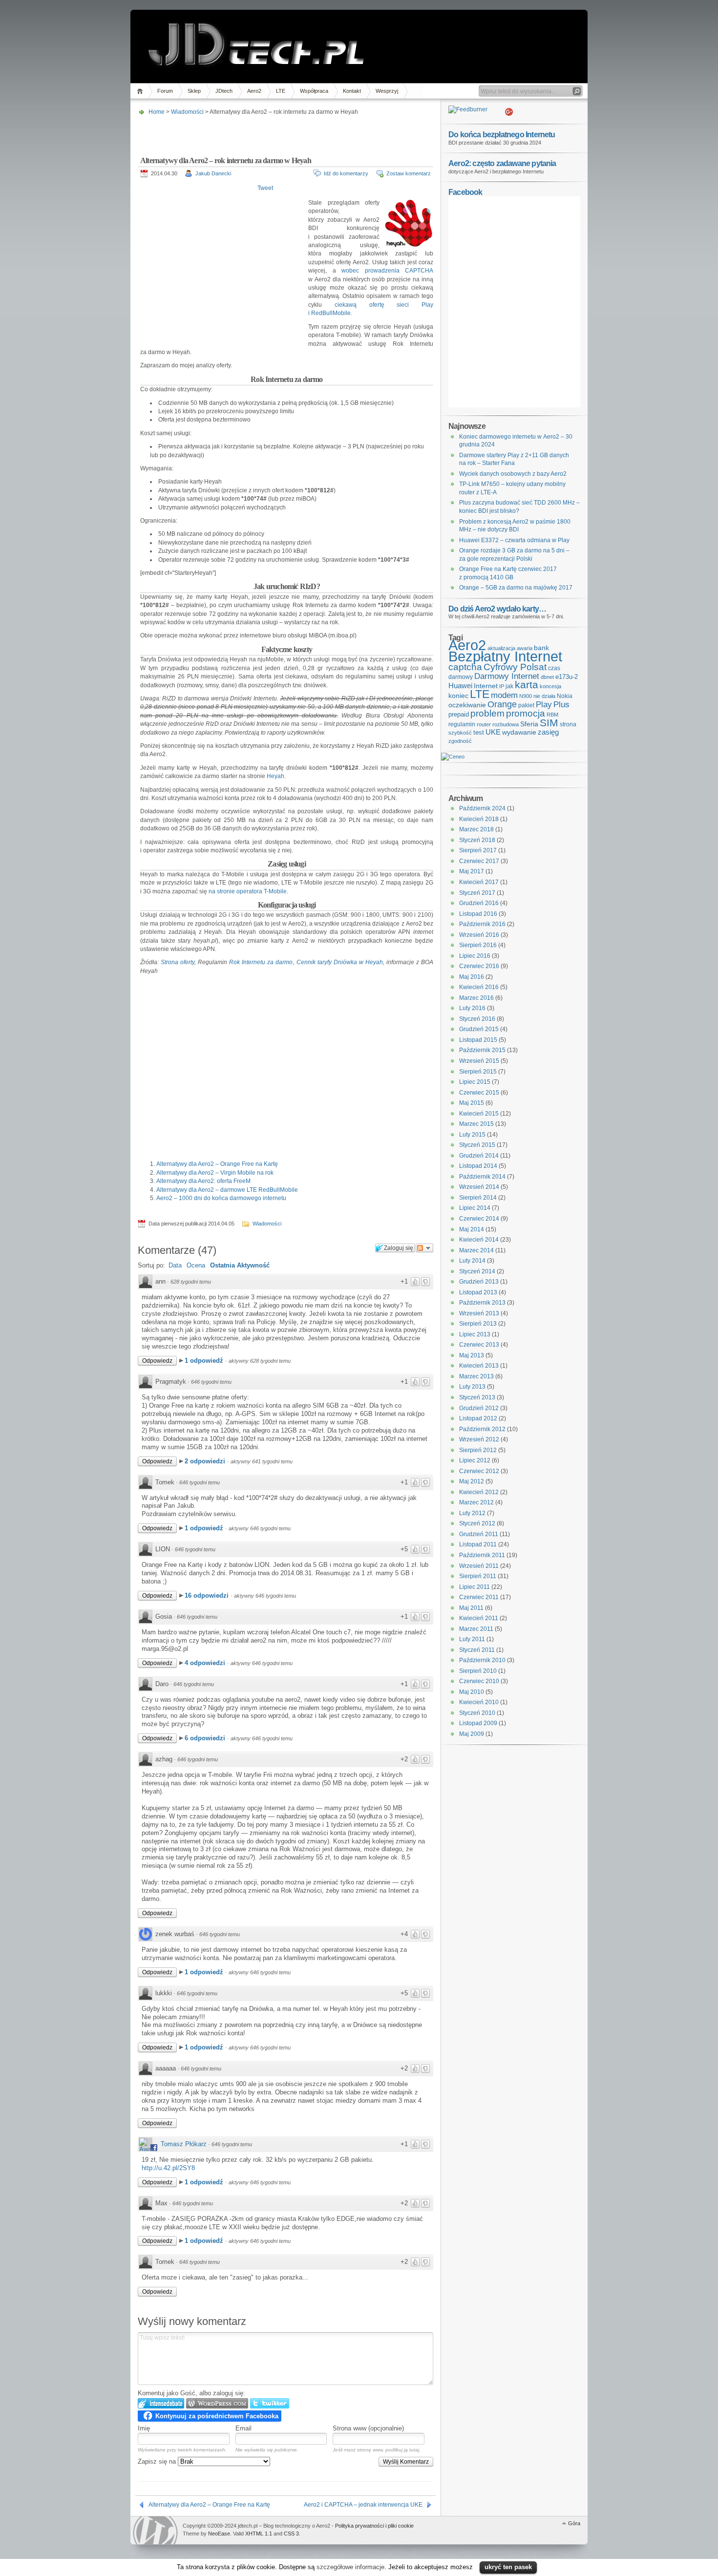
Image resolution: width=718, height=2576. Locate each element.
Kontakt (352, 91)
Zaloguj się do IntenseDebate (161, 2403)
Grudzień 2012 (479, 1408)
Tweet (265, 188)
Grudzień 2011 (479, 1534)
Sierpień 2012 (478, 1450)
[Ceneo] (453, 757)
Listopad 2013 (478, 1292)
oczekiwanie (467, 705)
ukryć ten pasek (508, 2567)
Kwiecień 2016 (479, 987)
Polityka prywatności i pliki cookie (374, 2526)
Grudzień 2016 (479, 903)
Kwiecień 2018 (479, 819)
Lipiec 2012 (475, 1460)
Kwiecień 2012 (479, 1492)
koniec (458, 696)
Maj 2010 (472, 1692)
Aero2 (254, 91)
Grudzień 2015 (479, 1029)
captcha (465, 667)
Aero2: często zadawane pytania (502, 163)
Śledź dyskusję (424, 1248)
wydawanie (519, 732)
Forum (165, 91)
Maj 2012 (472, 1481)
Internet (486, 686)
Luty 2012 (472, 1513)
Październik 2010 (482, 1660)
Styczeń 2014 (477, 1271)
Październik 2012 (482, 1429)
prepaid (459, 714)
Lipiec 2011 (475, 1587)
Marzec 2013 (476, 1376)
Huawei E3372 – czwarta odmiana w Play (514, 540)
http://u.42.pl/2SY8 (168, 2168)
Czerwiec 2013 (479, 1345)
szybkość (460, 733)
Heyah (275, 776)
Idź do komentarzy (346, 173)
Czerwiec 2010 (479, 1681)
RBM (552, 715)
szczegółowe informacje (350, 2567)
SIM (549, 723)
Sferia (529, 724)
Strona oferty (178, 962)
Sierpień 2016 (478, 945)
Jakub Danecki (213, 173)
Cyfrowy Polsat (515, 667)
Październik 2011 (482, 1555)
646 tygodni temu (211, 1382)
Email (243, 2428)
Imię (144, 2428)
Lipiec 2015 (475, 1082)
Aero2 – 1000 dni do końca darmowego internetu (221, 1198)
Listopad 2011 (478, 1544)
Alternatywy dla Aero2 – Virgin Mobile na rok (215, 1173)
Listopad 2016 (478, 914)
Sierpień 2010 (478, 1671)
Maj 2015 (472, 1103)
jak (509, 686)
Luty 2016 (472, 1008)
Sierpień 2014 (478, 1198)
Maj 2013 (472, 1355)
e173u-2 (567, 677)
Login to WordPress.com (217, 2403)
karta (527, 685)
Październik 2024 (482, 808)
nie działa (544, 696)
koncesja (550, 686)
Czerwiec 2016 (479, 966)
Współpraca (314, 91)
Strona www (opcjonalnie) (368, 2428)
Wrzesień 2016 (479, 935)
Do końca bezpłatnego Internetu (502, 134)
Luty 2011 (472, 1639)
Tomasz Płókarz (184, 2144)
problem (487, 713)
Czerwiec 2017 (479, 861)
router (484, 724)
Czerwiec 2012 (479, 1471)
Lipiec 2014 (475, 1208)
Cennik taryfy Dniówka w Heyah (340, 962)
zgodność (460, 741)
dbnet (547, 677)
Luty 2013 (472, 1387)
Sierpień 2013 (478, 1324)
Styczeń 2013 (477, 1397)
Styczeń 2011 (477, 1650)
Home (141, 91)
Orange (502, 704)
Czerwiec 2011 (479, 1597)
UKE (493, 732)
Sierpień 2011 (478, 1576)
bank (541, 648)
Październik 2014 (482, 1177)
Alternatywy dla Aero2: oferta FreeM (203, 1181)
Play (544, 705)
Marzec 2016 (476, 998)
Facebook (465, 192)
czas (554, 668)
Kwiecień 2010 (479, 1702)
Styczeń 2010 (477, 1713)
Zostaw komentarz (409, 173)
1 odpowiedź (205, 1361)
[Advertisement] (284, 133)
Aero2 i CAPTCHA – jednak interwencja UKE (363, 2505)
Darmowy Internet (507, 676)
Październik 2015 (482, 1050)
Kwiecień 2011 (479, 1618)
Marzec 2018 (476, 829)
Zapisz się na (158, 2461)
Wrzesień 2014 (479, 1187)
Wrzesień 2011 (479, 1566)
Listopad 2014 (478, 1166)
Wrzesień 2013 (479, 1313)
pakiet (526, 705)
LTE (281, 91)
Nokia (565, 696)
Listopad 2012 (478, 1418)
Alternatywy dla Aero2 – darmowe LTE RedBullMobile (227, 1190)
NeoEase (219, 2534)
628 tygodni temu (191, 1282)
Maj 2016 (472, 977)
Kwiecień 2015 (479, 1114)
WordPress (155, 2530)
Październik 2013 (482, 1303)
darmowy (461, 677)
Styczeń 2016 (477, 1019)
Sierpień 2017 (478, 850)
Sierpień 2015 (478, 1072)
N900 (526, 696)
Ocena (196, 1265)
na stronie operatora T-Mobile (248, 891)
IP (502, 686)
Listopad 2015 (478, 1040)
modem (504, 695)
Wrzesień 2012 (479, 1439)
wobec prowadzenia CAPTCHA (387, 271)
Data (175, 1265)
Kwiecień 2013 (479, 1366)
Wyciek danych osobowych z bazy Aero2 (513, 474)
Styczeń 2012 (477, 1523)
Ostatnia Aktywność (240, 1265)
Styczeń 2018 (477, 840)
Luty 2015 (472, 1135)
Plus (561, 705)
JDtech (224, 91)
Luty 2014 (472, 1261)
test (479, 732)
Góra (574, 2523)
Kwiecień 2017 (479, 882)
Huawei (460, 686)
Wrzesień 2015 (479, 1061)
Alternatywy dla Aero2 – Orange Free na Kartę (217, 1164)
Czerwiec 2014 (479, 1219)
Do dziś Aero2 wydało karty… (497, 609)
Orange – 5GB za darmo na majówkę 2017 (516, 588)
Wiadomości (187, 112)
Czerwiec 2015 (479, 1093)
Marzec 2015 (476, 1124)
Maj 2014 (472, 1229)
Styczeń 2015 (477, 1145)
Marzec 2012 (476, 1502)
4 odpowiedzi (206, 1663)
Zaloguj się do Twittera (270, 2403)
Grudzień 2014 (479, 1156)
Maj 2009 (472, 1734)
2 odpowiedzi (206, 1461)
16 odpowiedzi (208, 1595)
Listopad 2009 (478, 1723)
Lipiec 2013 (475, 1334)
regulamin (462, 724)
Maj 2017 (472, 871)
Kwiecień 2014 (479, 1240)
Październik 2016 (482, 924)
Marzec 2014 (476, 1250)
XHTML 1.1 (259, 2534)
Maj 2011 (471, 1608)
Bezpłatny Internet (505, 656)
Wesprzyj (387, 91)
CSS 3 (291, 2534)
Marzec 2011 (476, 1629)
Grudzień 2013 (479, 1282)
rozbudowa (506, 724)
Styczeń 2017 (477, 893)
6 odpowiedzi (206, 1738)
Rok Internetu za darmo (261, 962)
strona (568, 724)
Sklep (194, 91)
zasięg (548, 732)
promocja (526, 713)
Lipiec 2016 (475, 956)
